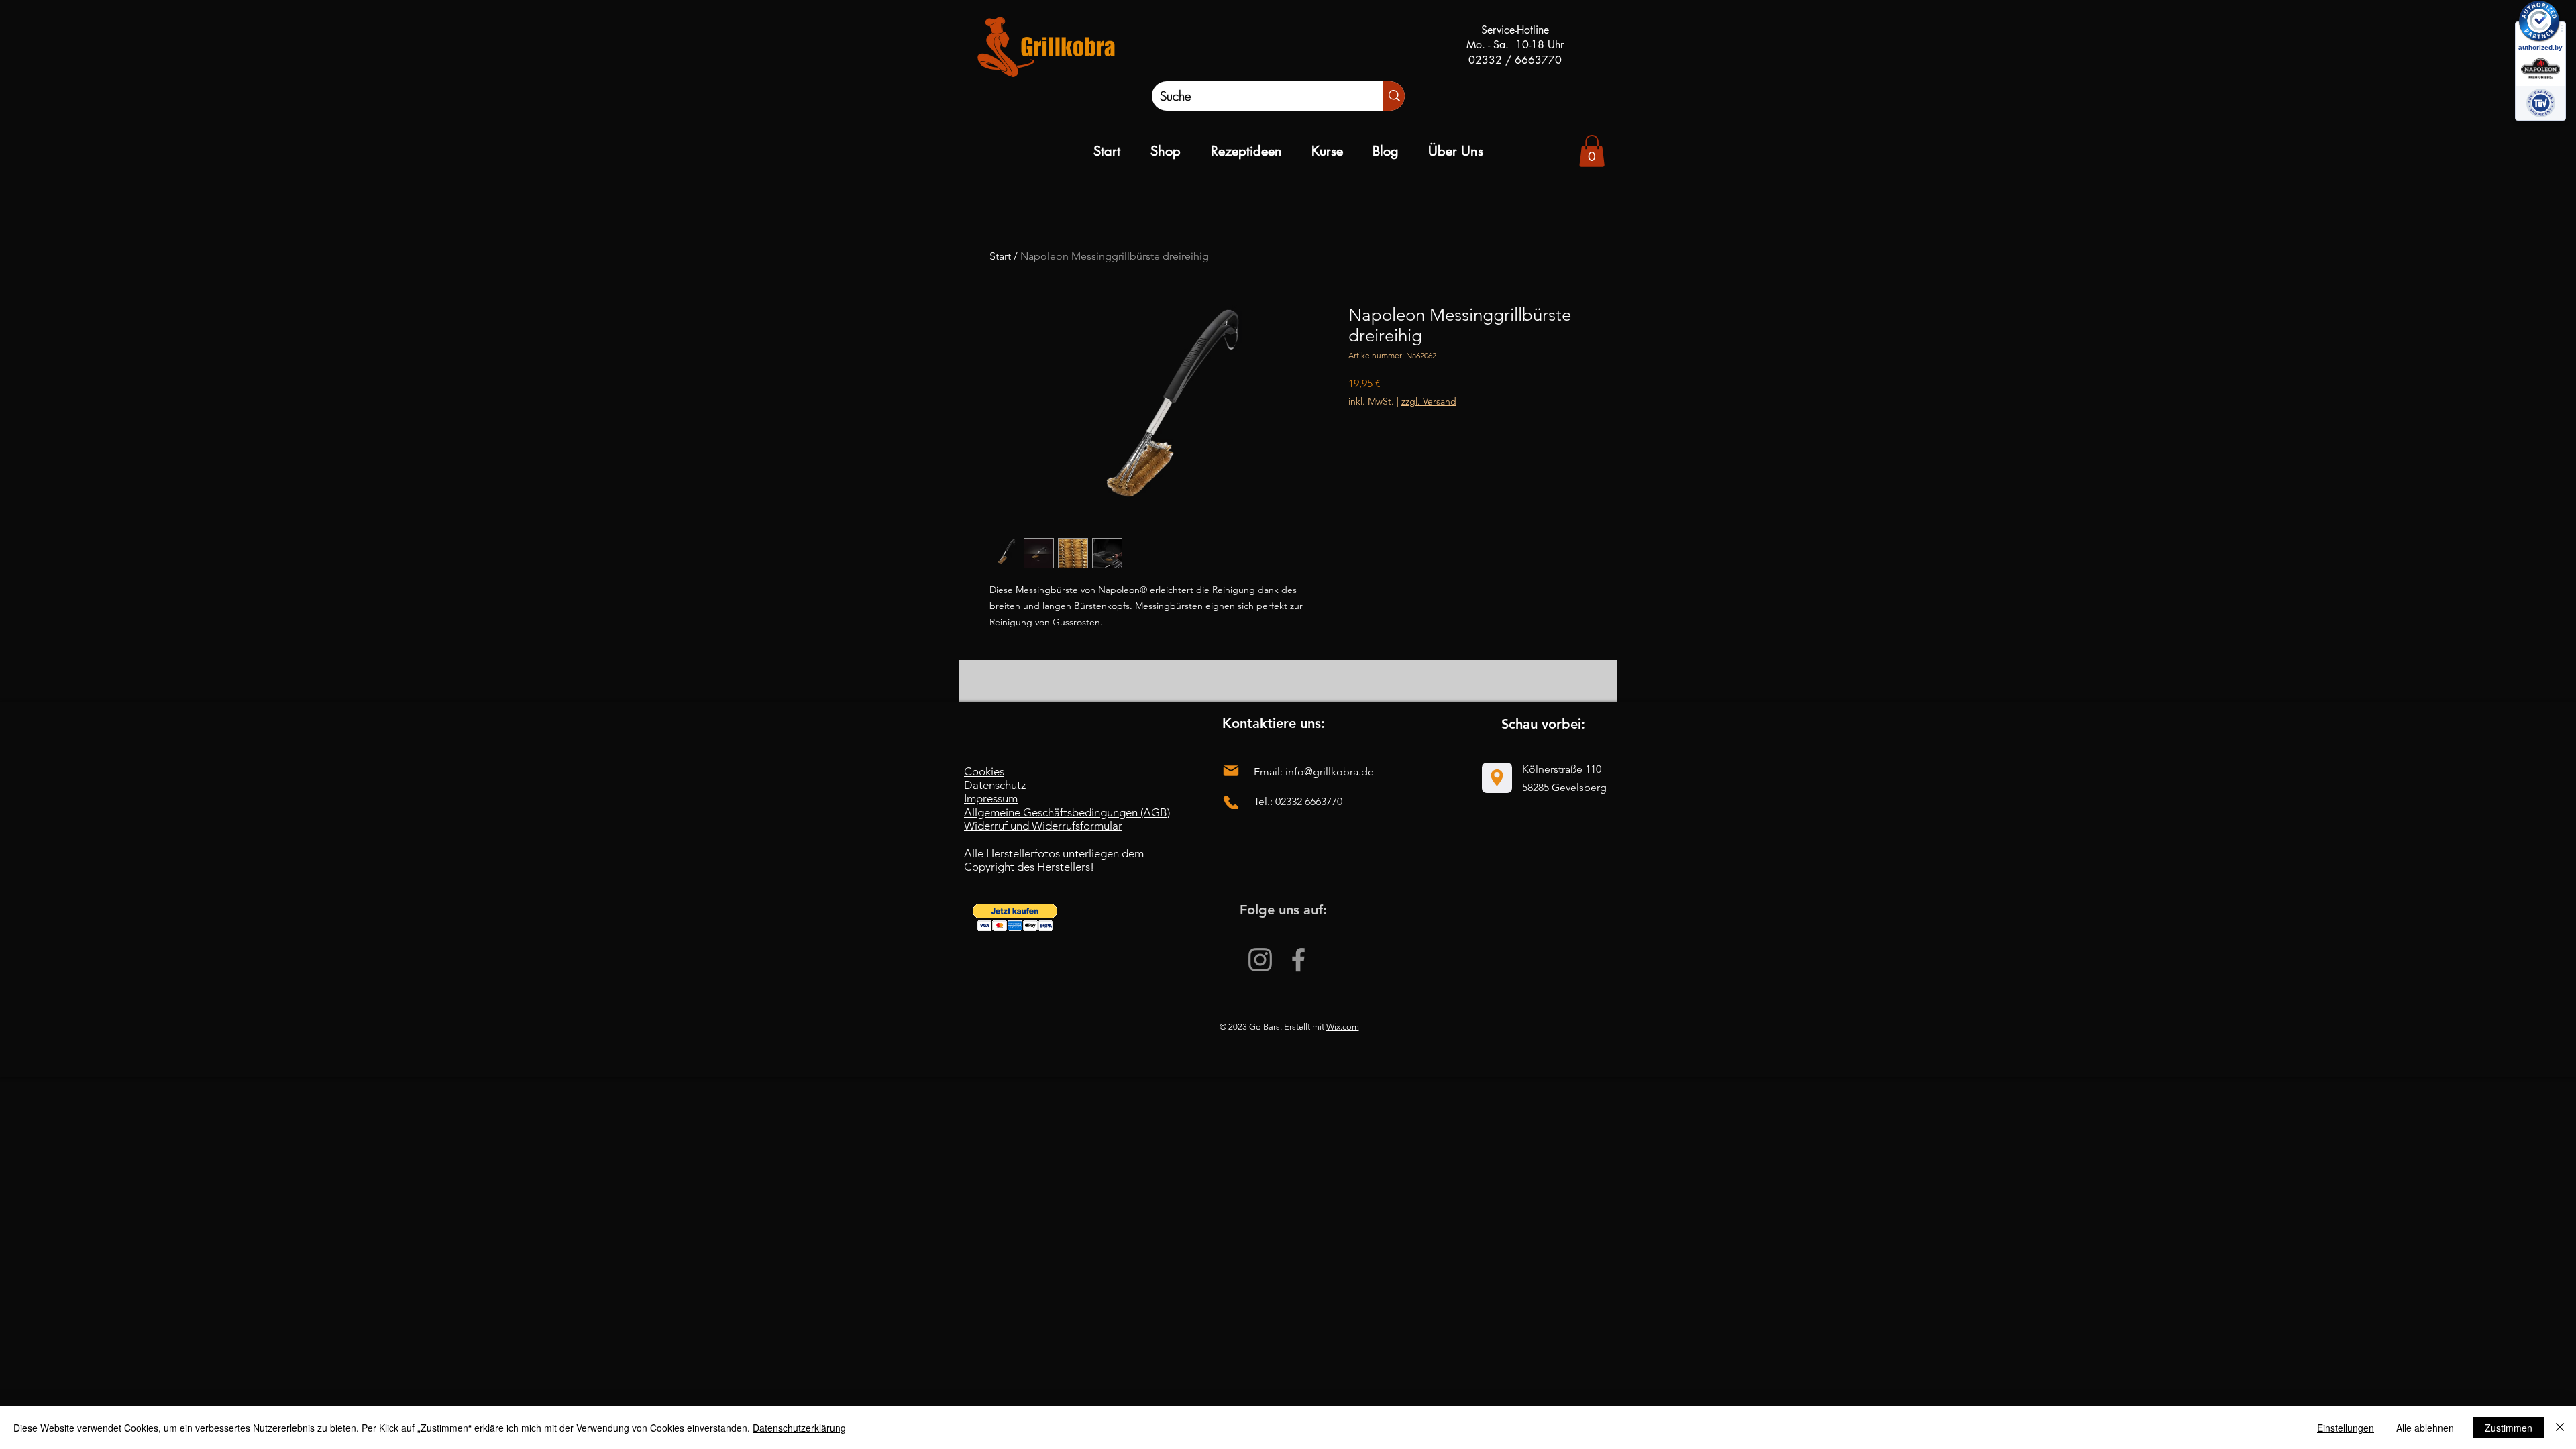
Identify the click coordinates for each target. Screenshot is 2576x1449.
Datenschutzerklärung (799, 1428)
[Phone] (1231, 803)
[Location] (1497, 778)
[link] (1592, 151)
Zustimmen (2509, 1428)
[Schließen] (2560, 1428)
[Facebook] (1298, 960)
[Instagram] (1260, 960)
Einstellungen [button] (2346, 1428)
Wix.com (1343, 1027)
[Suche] (1394, 96)
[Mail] (1231, 771)
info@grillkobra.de (1330, 772)
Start (1000, 256)
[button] (1015, 917)
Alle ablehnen (2425, 1428)
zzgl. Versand (1429, 401)
